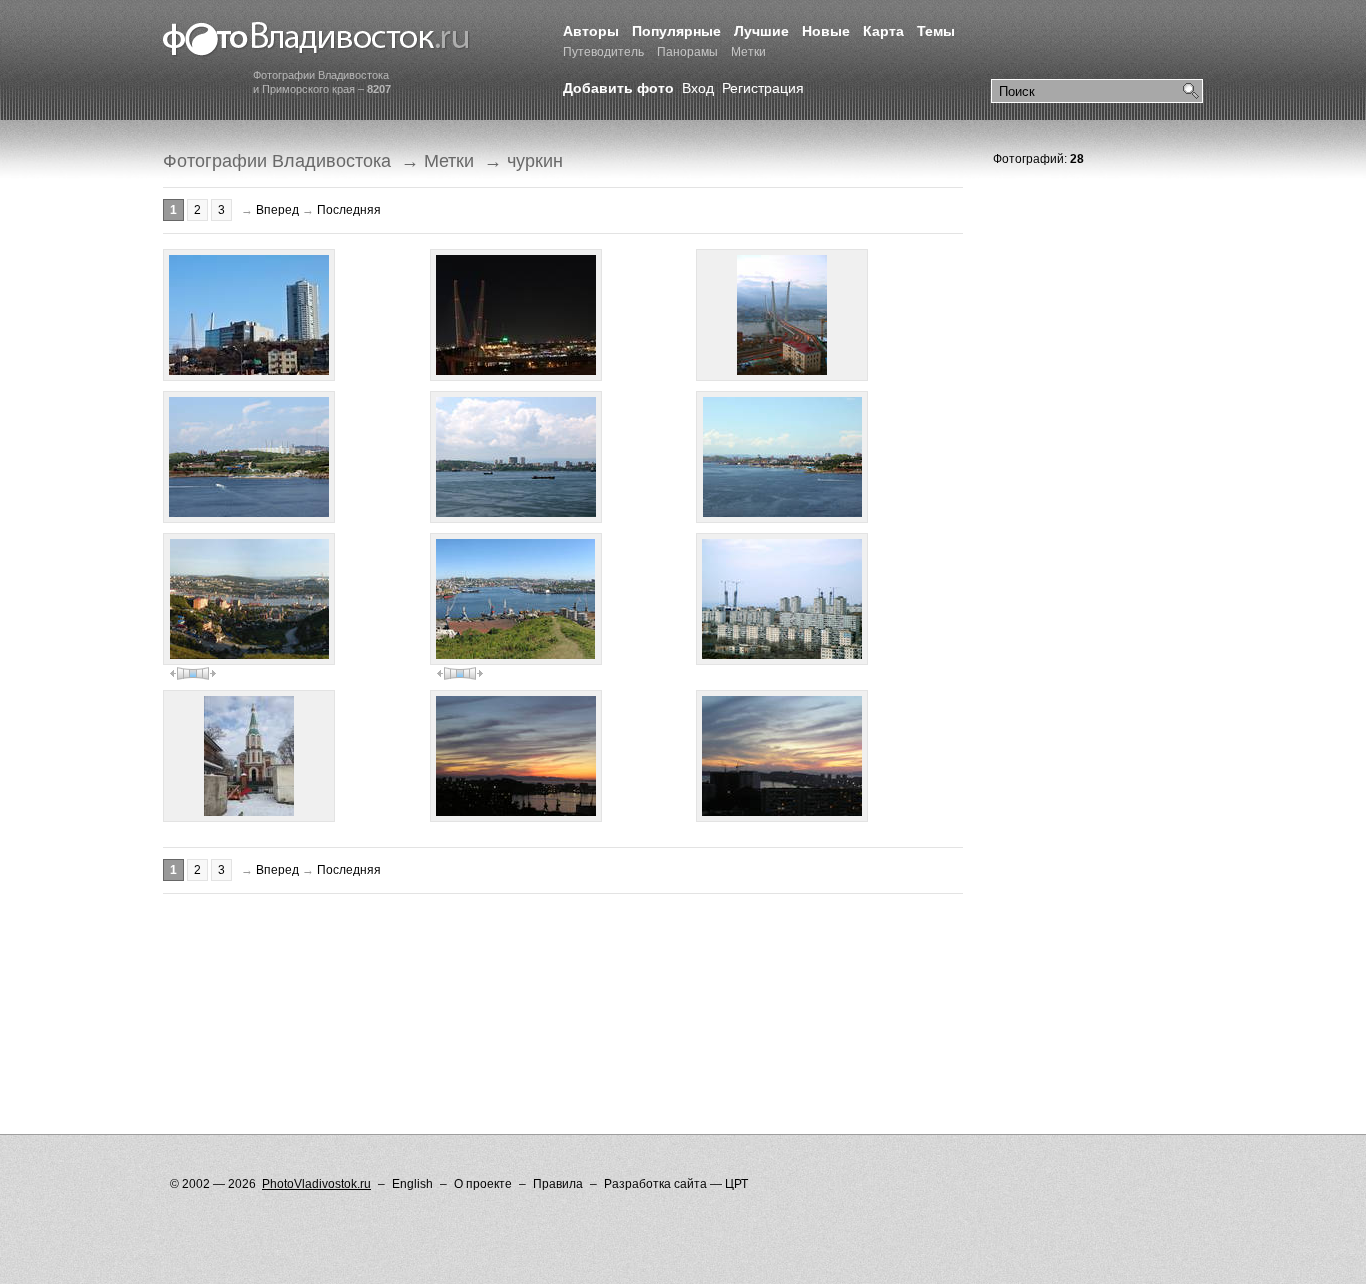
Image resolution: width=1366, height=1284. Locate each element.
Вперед (277, 210)
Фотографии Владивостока (277, 161)
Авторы (591, 31)
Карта (883, 31)
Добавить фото (618, 88)
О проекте (483, 1184)
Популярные (676, 31)
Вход (698, 88)
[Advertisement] (527, 959)
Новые (826, 31)
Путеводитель (603, 52)
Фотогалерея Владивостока (316, 40)
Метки (748, 52)
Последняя (349, 210)
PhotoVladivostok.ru (316, 1184)
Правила (558, 1184)
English (412, 1184)
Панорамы (687, 52)
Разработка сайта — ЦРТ (676, 1184)
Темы (936, 31)
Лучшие (761, 31)
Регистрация (763, 88)
